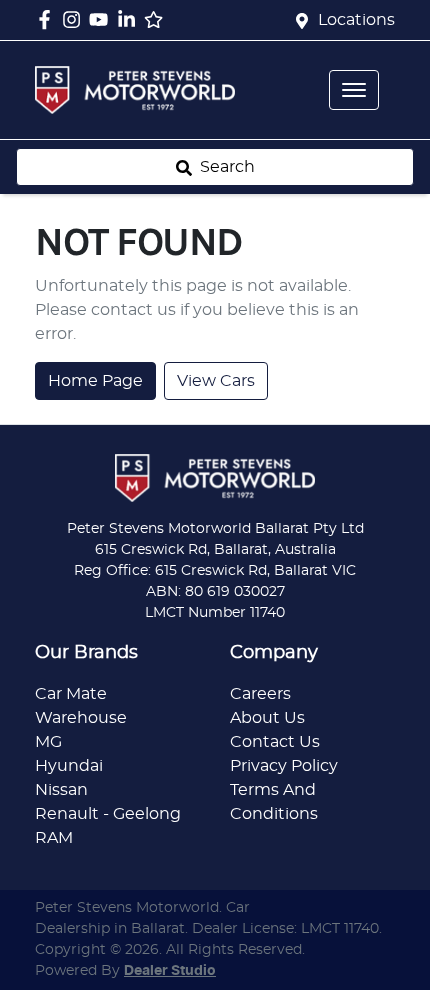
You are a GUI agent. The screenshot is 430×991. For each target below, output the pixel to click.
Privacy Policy (284, 766)
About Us (267, 718)
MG (48, 742)
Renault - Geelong (108, 814)
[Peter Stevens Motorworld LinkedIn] (130, 19)
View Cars (216, 381)
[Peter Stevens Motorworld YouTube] (102, 19)
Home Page (95, 381)
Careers (260, 694)
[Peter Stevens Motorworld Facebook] (48, 19)
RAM (54, 838)
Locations (356, 20)
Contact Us (275, 742)
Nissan (61, 790)
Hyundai (69, 766)
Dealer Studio (170, 971)
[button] (354, 90)
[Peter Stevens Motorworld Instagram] (75, 19)
